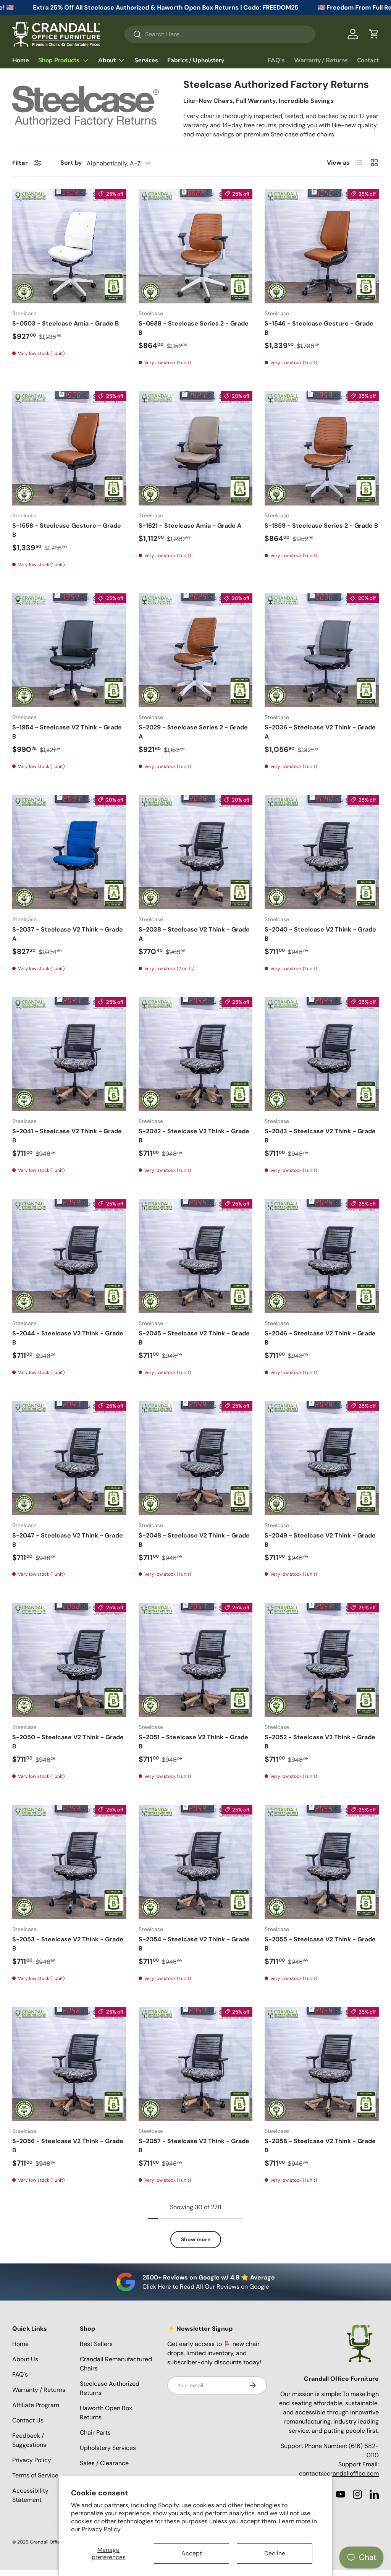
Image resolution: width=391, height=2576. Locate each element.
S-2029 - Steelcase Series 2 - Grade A (193, 732)
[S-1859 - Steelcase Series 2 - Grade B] (322, 448)
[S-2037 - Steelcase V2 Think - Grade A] (69, 852)
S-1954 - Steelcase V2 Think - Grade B (67, 732)
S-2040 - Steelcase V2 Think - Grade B (320, 934)
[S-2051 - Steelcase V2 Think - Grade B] (196, 1660)
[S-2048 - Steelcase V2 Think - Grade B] (196, 1458)
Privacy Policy (101, 2529)
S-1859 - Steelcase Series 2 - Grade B (321, 526)
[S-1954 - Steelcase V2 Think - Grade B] (69, 650)
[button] (374, 34)
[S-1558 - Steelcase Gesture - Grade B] (69, 448)
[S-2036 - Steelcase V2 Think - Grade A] (322, 650)
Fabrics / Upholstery (196, 60)
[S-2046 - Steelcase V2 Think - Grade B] (322, 1256)
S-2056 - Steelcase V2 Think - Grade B (68, 2146)
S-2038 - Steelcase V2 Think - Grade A (194, 934)
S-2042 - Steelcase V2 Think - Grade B (194, 1136)
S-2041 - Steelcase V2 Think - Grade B (67, 1136)
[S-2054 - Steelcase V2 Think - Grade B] (196, 1862)
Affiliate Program (36, 2405)
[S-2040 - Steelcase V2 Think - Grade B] (322, 852)
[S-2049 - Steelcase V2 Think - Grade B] (322, 1458)
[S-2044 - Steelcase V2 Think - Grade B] (69, 1256)
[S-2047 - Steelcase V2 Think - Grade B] (69, 1458)
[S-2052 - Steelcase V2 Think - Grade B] (322, 1660)
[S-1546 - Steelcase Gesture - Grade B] (322, 246)
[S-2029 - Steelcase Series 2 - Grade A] (196, 650)
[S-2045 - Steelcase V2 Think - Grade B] (196, 1256)
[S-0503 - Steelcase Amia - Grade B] (69, 246)
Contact (368, 60)
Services (146, 60)
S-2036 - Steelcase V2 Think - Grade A (320, 732)
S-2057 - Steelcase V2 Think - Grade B (194, 2146)
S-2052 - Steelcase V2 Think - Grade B (320, 1742)
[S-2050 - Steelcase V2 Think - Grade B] (69, 1660)
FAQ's (276, 60)
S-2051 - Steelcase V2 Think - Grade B (193, 1742)
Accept (192, 2553)
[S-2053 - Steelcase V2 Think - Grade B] (69, 1862)
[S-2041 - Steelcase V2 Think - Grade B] (69, 1054)
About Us (25, 2359)
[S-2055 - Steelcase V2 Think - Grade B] (322, 1862)
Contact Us (28, 2420)
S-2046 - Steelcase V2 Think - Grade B (320, 1338)
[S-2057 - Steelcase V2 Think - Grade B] (196, 2064)
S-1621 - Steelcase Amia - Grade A (190, 526)
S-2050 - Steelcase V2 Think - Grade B (68, 1742)
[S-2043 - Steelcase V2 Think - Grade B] (322, 1054)
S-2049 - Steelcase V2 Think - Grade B (320, 1540)
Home (21, 60)
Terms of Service (35, 2475)
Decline (275, 2553)
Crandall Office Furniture (57, 2542)
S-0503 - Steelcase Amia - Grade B (65, 323)
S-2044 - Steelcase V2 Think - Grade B (68, 1338)
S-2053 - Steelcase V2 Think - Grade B (68, 1944)
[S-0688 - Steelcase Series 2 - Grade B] (196, 246)
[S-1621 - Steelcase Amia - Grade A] (196, 448)
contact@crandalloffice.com (339, 2473)
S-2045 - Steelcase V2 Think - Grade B (194, 1338)
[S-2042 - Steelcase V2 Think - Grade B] (196, 1054)
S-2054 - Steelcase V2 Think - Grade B (194, 1944)
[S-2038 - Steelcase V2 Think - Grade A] (196, 852)
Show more (196, 2239)
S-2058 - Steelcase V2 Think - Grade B (320, 2146)
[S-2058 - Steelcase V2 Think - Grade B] (322, 2064)
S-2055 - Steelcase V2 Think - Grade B (320, 1944)
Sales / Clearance (104, 2463)
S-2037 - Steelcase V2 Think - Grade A (68, 934)
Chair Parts (95, 2433)
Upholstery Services (108, 2448)
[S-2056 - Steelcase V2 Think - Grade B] (69, 2064)
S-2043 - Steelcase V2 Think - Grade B (320, 1136)
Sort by (71, 163)
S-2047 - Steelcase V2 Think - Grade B (68, 1540)
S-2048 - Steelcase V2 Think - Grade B (194, 1540)
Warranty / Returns (321, 60)
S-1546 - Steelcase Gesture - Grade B (319, 328)
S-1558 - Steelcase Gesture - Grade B (67, 530)
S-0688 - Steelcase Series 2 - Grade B (194, 328)
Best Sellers (96, 2344)
